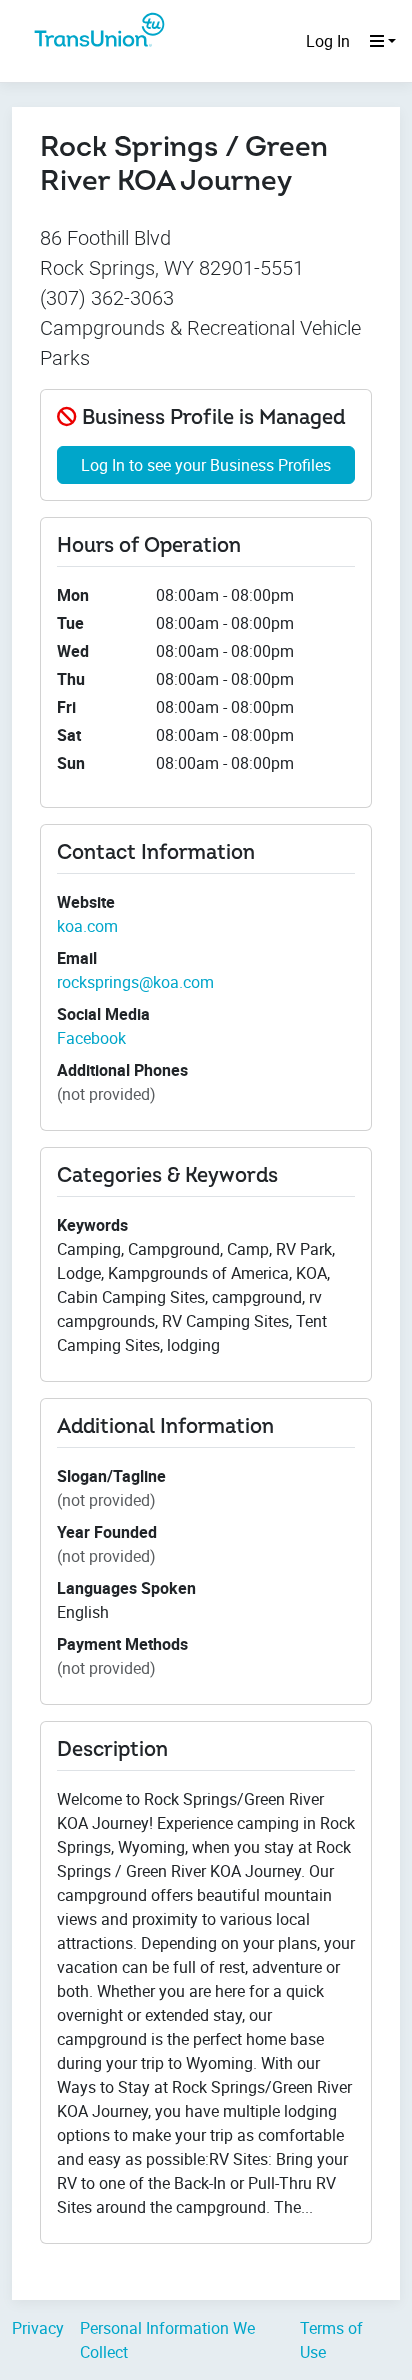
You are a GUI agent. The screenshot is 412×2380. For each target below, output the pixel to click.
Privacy (38, 2328)
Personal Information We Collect (167, 2340)
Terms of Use (331, 2340)
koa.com (87, 926)
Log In (328, 41)
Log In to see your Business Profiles (206, 465)
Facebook (91, 1038)
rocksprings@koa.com (135, 982)
